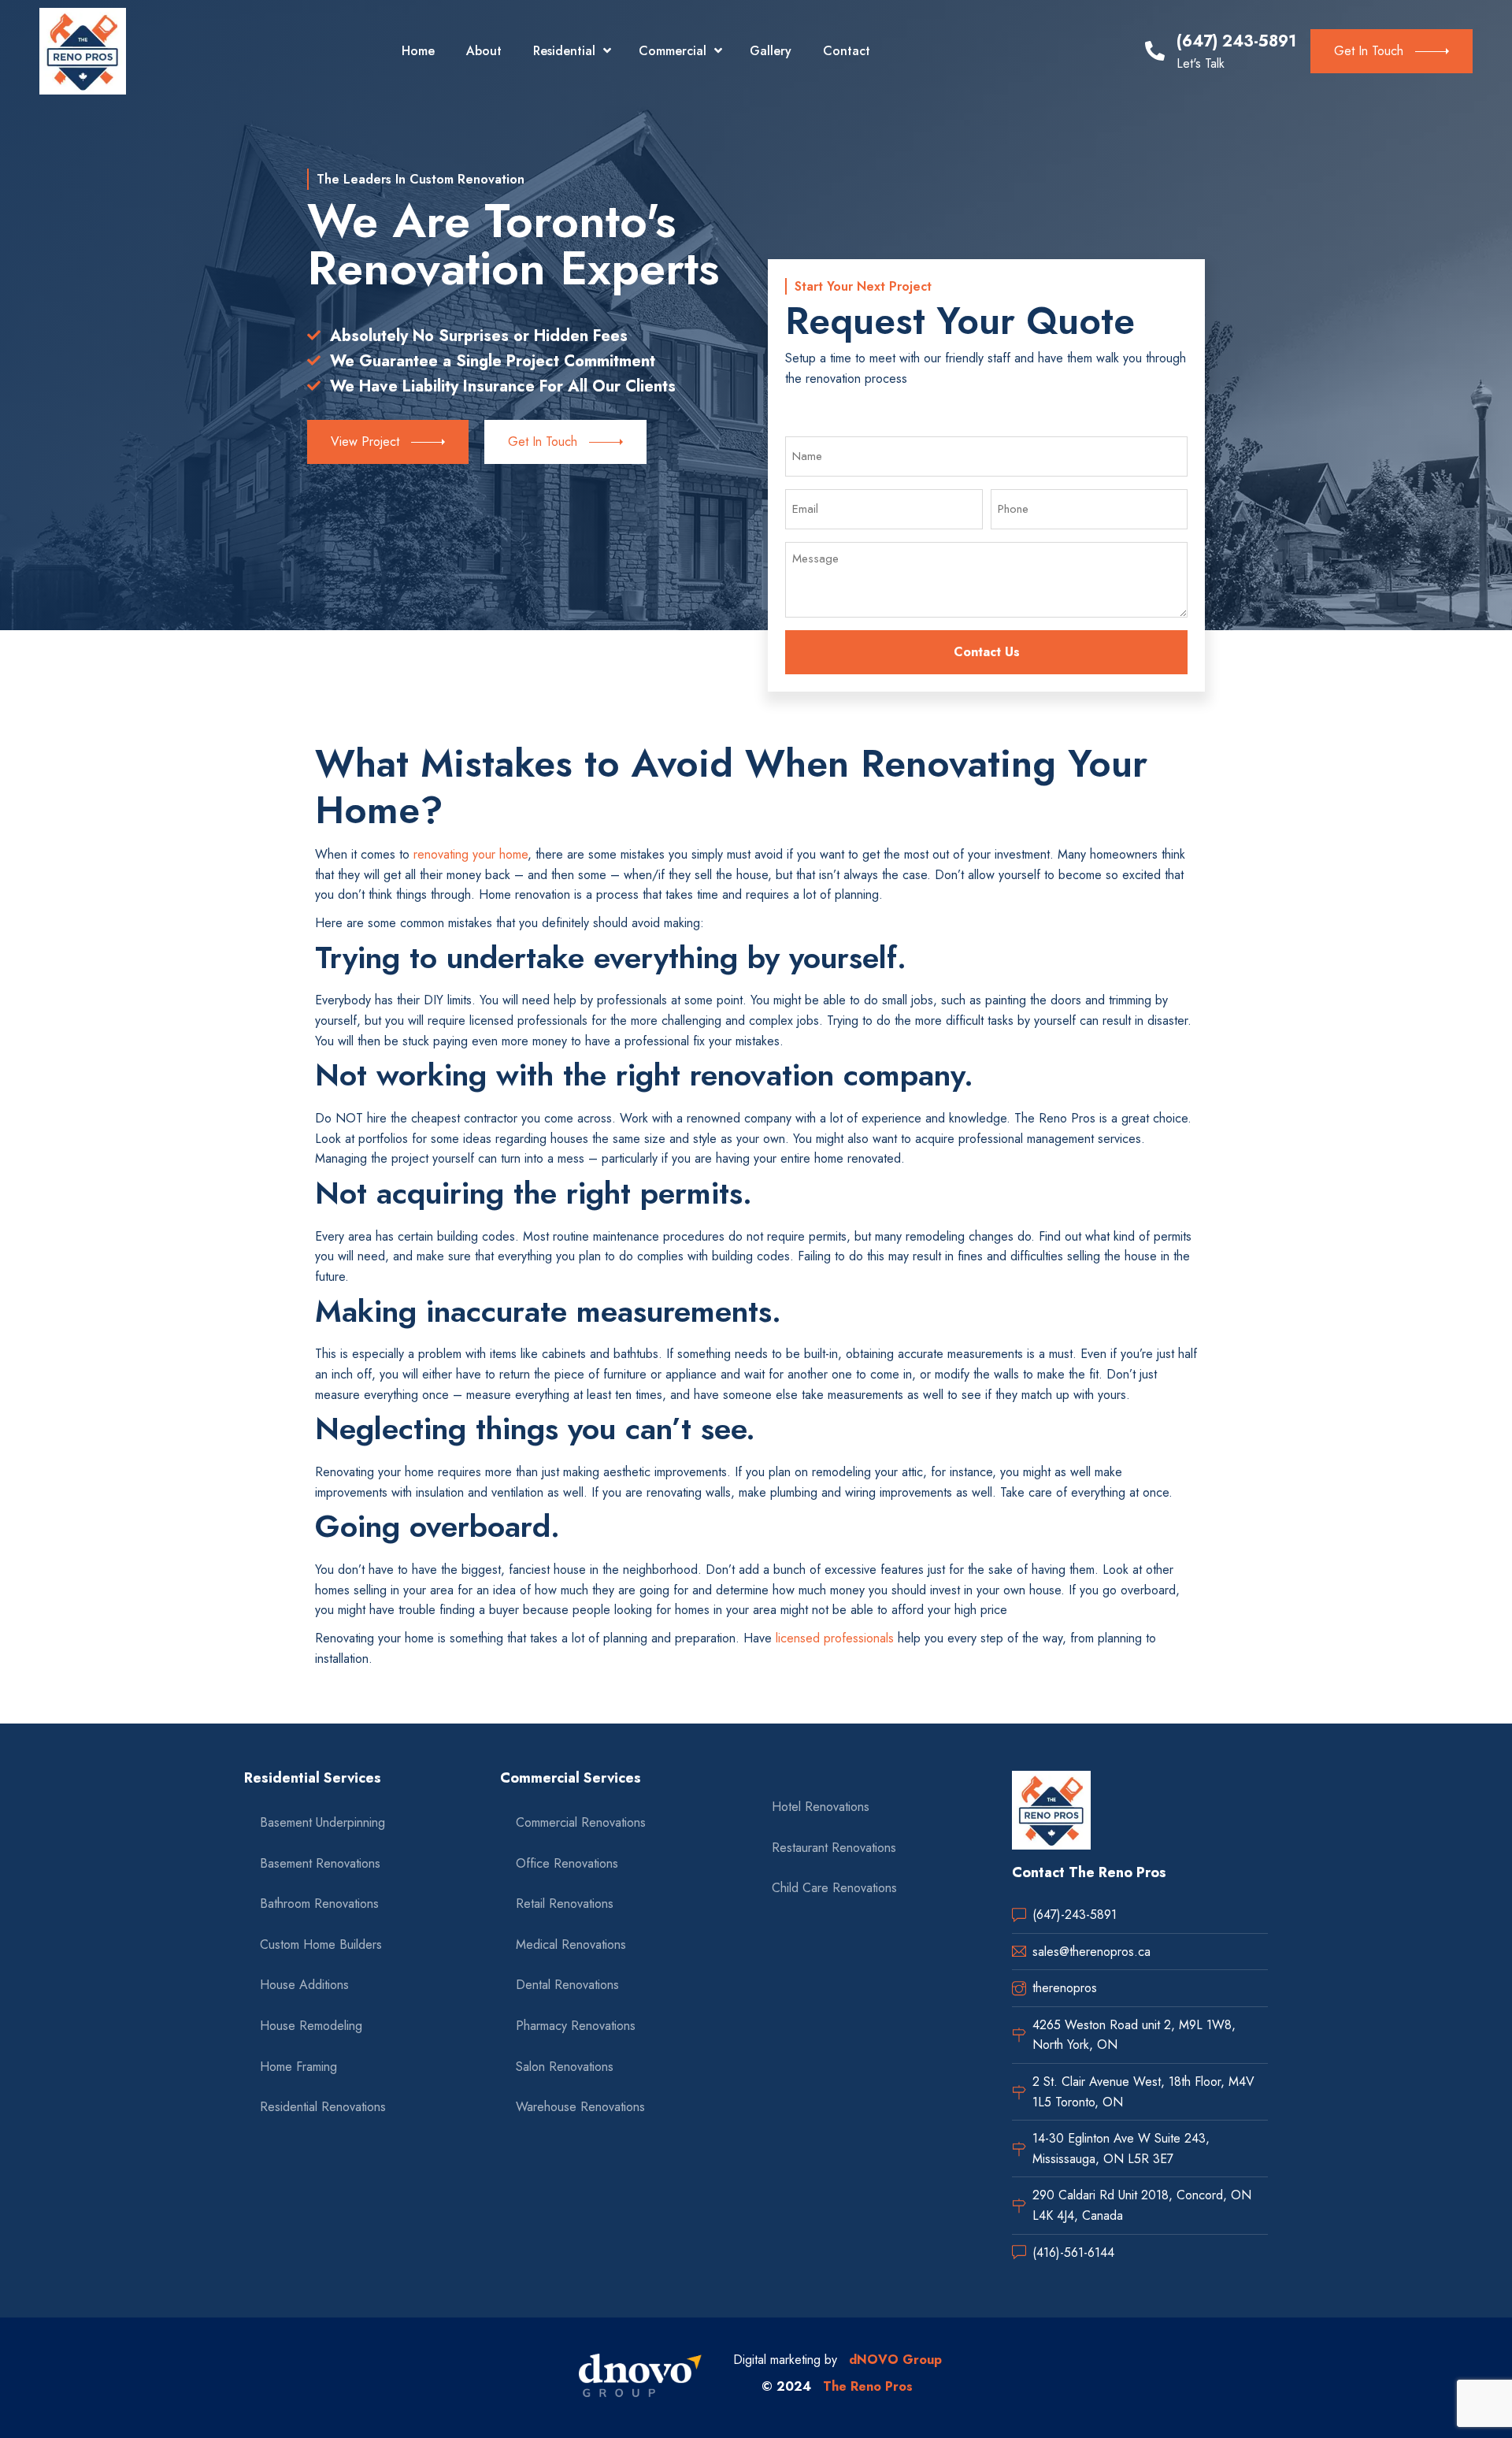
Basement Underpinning (322, 1822)
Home (418, 51)
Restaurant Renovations (834, 1848)
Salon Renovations (565, 2067)
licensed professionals (835, 1638)
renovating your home (471, 854)
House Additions (304, 1985)
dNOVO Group (895, 2360)
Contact (847, 51)
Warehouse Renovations (580, 2107)
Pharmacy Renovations (576, 2026)
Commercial (673, 51)
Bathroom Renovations (319, 1904)
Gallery (771, 51)
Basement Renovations (320, 1863)
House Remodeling (311, 2026)
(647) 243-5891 (1236, 41)
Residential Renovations (323, 2107)
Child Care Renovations (834, 1888)
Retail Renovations (565, 1904)
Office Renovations (567, 1863)
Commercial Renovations (581, 1822)
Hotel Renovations (821, 1807)
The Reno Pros (868, 2386)
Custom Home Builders (321, 1944)
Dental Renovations (567, 1985)
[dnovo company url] (640, 2377)
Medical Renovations (571, 1944)
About (484, 51)
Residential (564, 51)
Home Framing (298, 2067)
